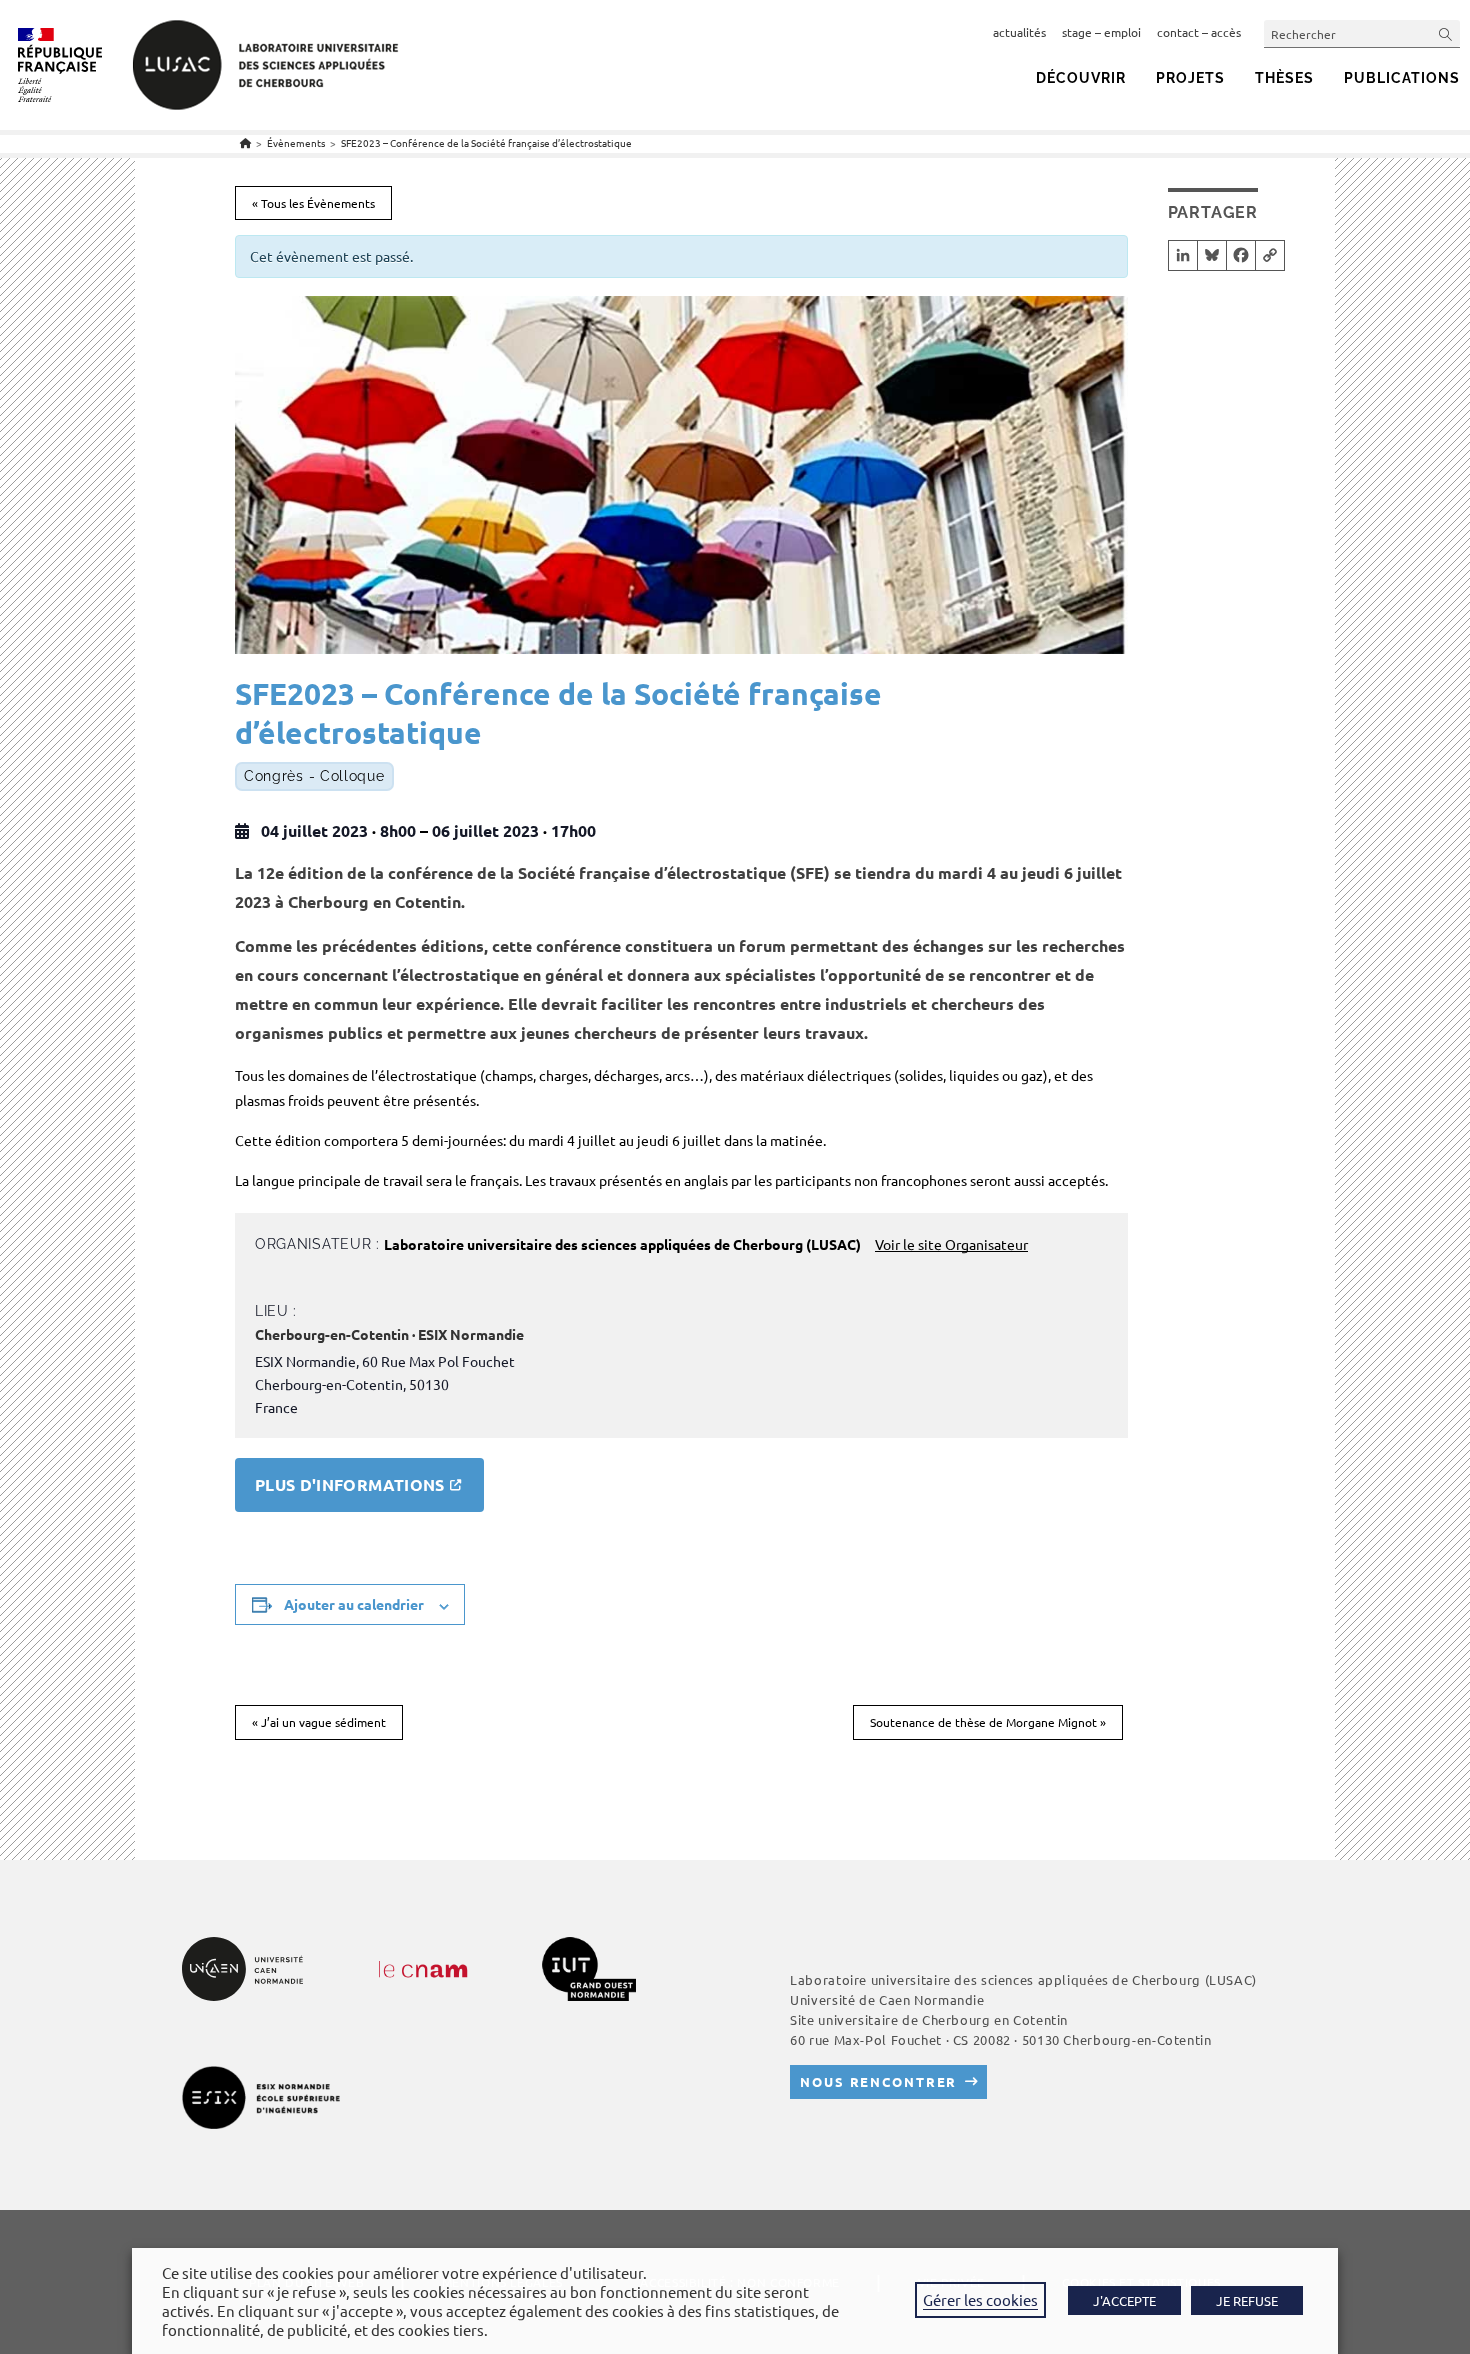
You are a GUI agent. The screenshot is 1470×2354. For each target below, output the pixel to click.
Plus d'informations (350, 1484)
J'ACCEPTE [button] (1124, 2300)
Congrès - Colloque (314, 777)
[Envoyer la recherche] (1446, 33)
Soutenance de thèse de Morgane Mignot (988, 1722)
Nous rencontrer (878, 2081)
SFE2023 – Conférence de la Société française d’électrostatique (486, 142)
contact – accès (1199, 32)
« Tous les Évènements (313, 203)
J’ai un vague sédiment (319, 1722)
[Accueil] (245, 142)
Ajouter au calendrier (354, 1604)
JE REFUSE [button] (1247, 2300)
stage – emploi (1101, 32)
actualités (1019, 32)
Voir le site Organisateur (951, 1244)
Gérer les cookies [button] (980, 2299)
